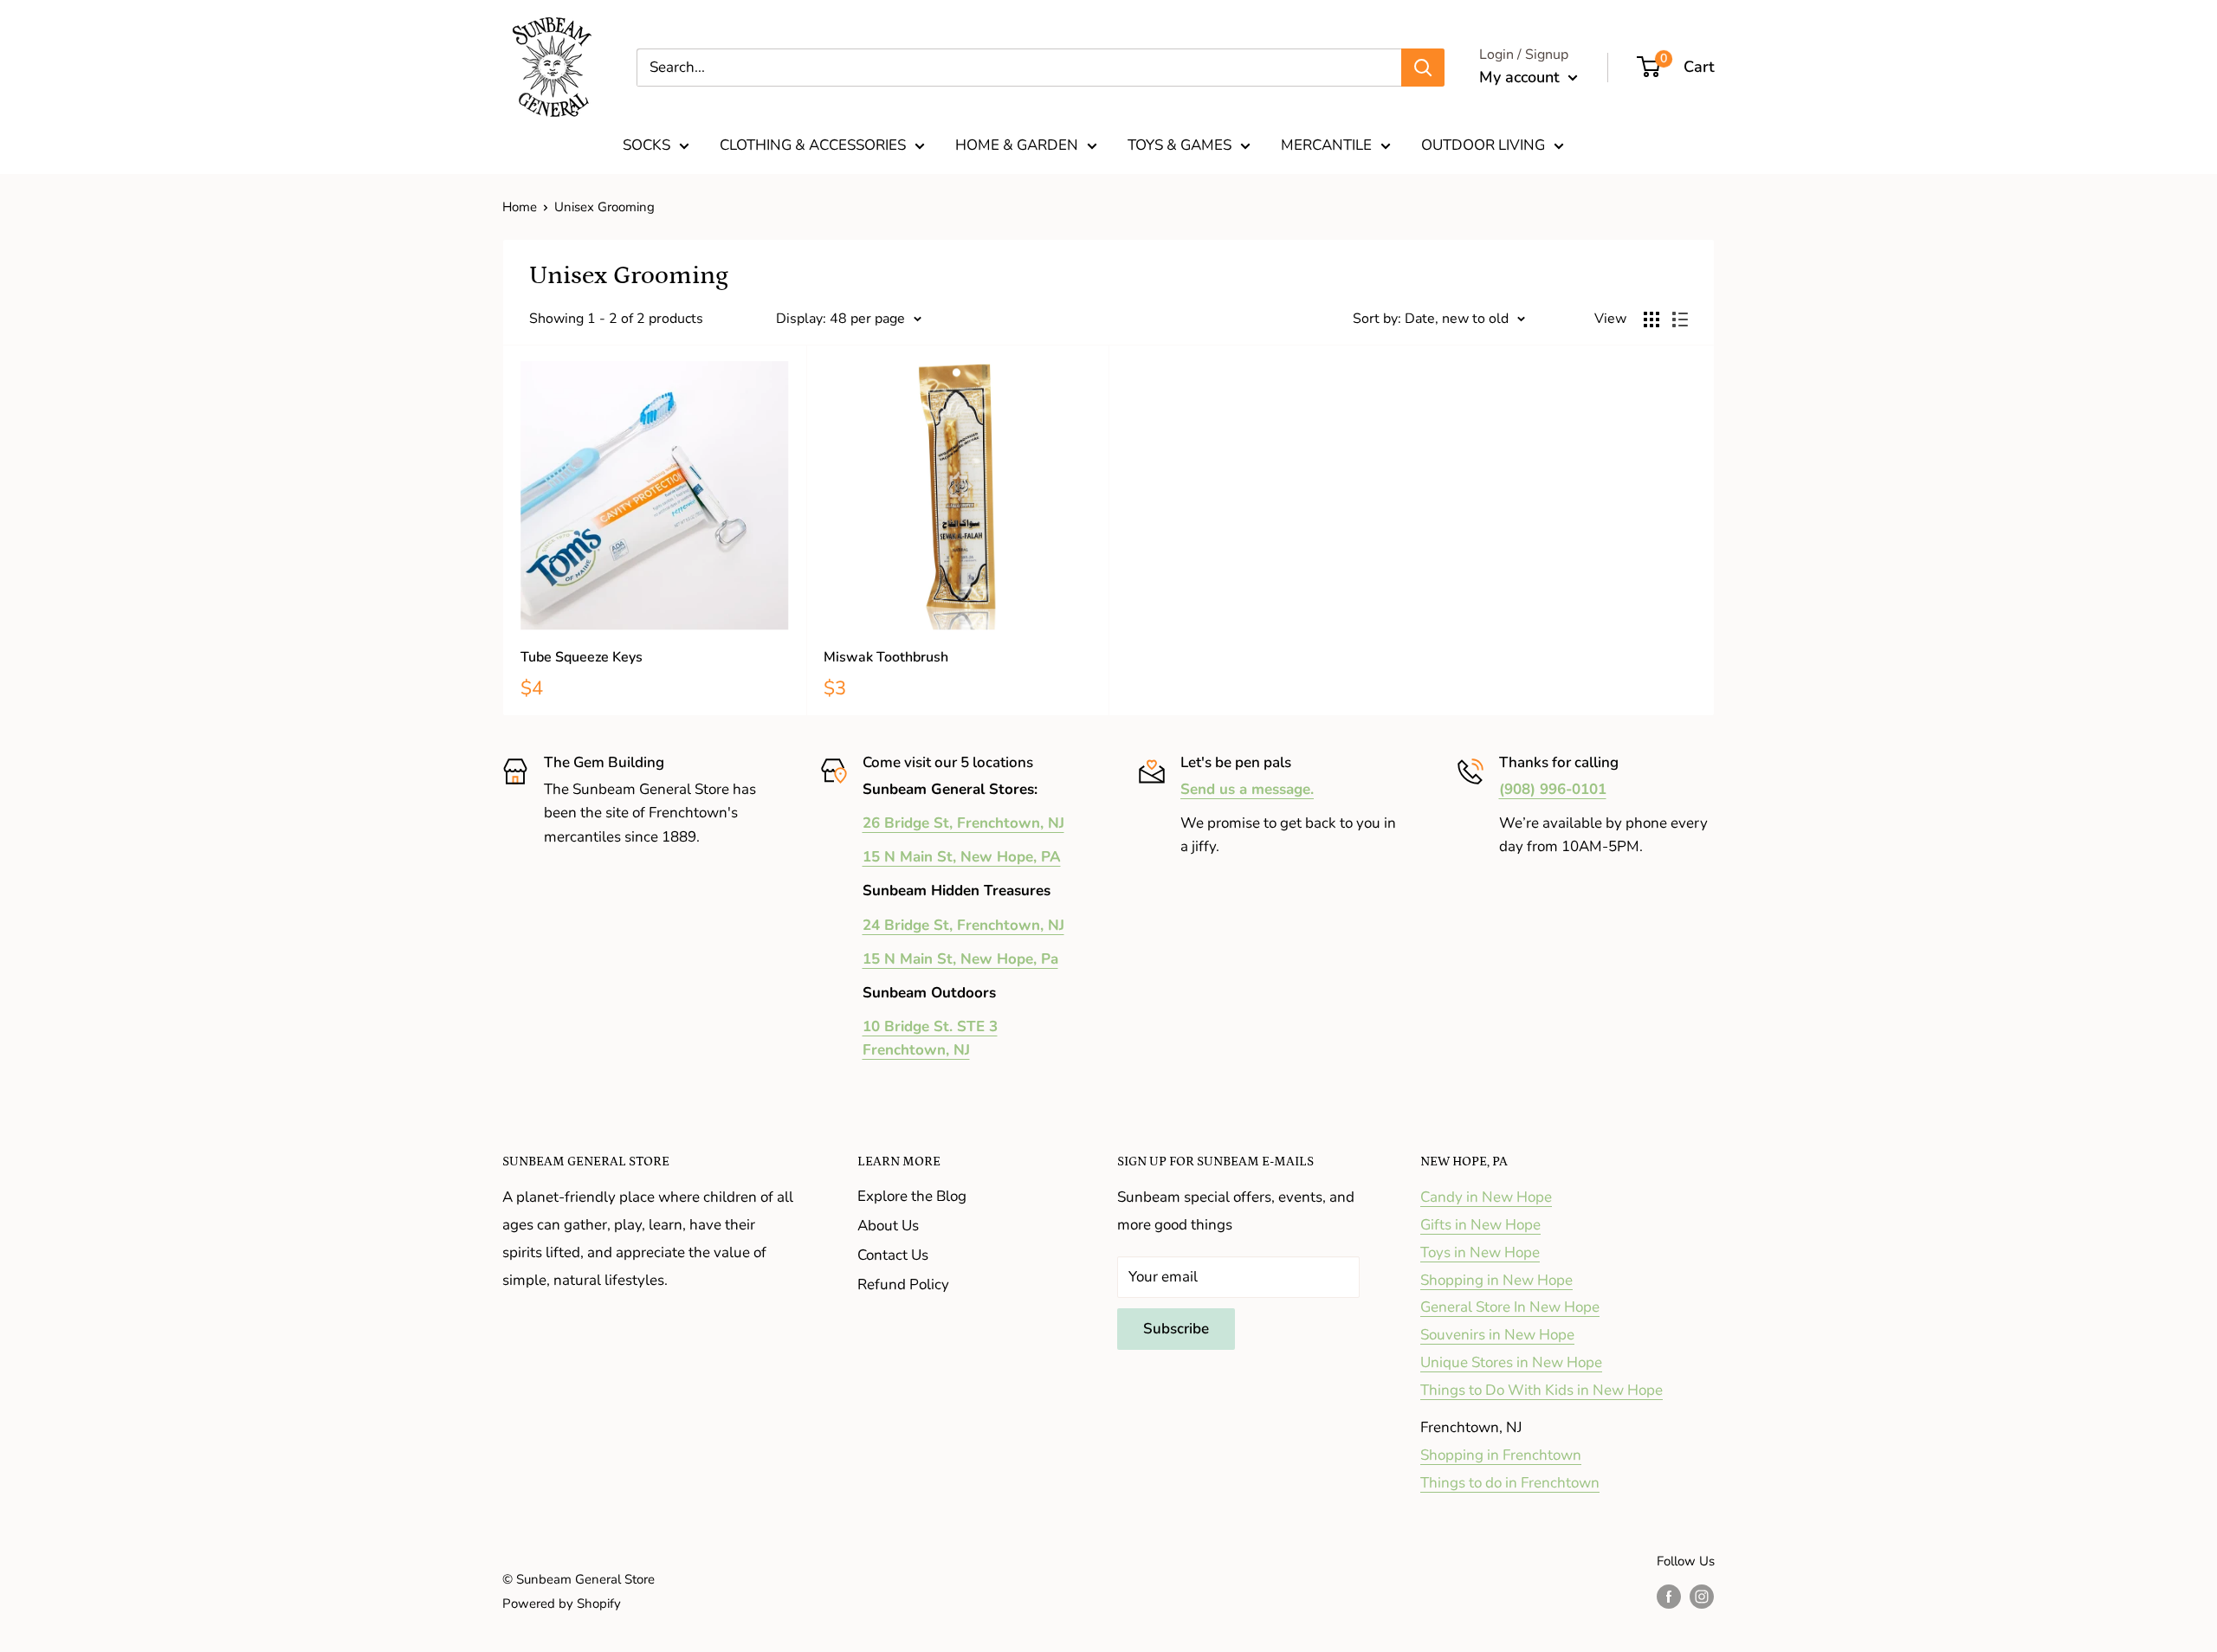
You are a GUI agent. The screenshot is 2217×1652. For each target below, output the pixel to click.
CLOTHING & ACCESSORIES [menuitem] (813, 145)
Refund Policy (903, 1284)
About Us (888, 1226)
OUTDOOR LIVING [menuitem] (1483, 145)
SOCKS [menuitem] (646, 145)
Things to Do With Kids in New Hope (1542, 1390)
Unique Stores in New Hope (1511, 1362)
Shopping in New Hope (1496, 1280)
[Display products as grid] (1651, 319)
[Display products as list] (1680, 319)
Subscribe (1176, 1329)
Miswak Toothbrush (886, 657)
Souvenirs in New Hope (1497, 1335)
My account (1522, 77)
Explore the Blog (912, 1196)
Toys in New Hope (1480, 1252)
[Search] (1423, 68)
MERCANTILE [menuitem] (1326, 145)
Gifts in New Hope (1480, 1225)
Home (520, 207)
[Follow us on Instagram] (1702, 1596)
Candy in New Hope (1486, 1197)
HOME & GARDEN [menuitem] (1017, 145)
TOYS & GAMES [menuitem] (1180, 145)
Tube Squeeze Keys (582, 657)
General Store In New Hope (1510, 1307)
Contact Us (893, 1255)
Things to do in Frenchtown (1510, 1483)
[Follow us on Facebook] (1669, 1596)
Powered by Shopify (562, 1604)
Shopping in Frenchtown (1501, 1455)
